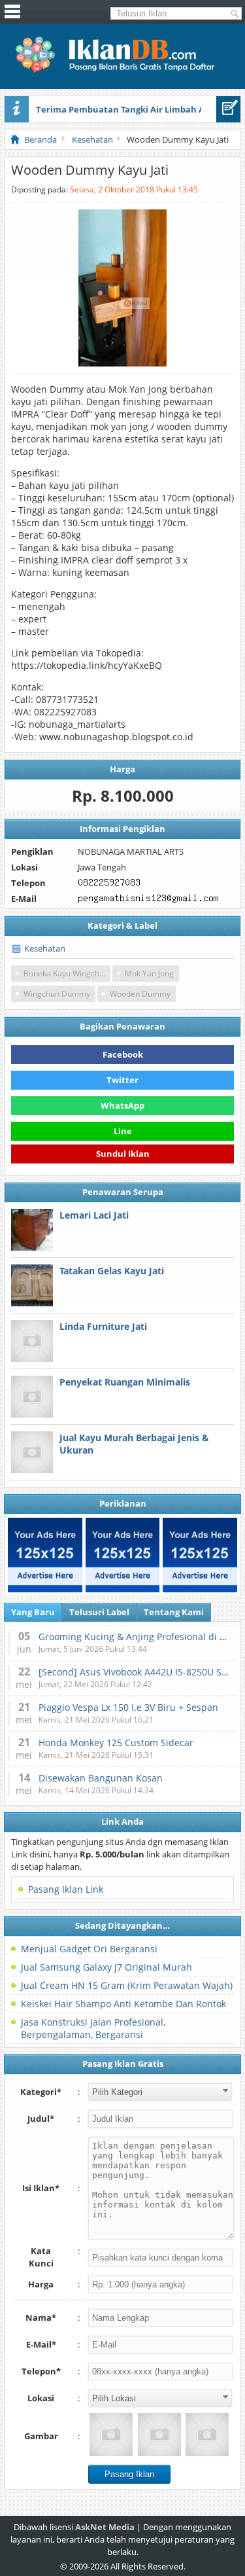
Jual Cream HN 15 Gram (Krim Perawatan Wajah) (127, 1985)
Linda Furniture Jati (103, 1326)
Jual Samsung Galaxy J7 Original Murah (106, 1967)
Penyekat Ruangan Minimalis (125, 1382)
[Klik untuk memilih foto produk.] (111, 2435)
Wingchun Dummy (57, 994)
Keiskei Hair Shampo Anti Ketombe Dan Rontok (123, 2004)
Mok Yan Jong (149, 974)
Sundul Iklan (123, 1156)
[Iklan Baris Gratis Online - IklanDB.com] (122, 71)
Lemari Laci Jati (94, 1215)
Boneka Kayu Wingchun (66, 974)
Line (123, 1131)
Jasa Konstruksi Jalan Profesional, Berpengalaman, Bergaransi (93, 2028)
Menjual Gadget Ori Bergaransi (89, 1949)
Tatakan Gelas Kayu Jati (112, 1271)
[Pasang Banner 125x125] (45, 1555)
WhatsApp (122, 1105)
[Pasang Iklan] (228, 109)
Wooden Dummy (140, 994)
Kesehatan (45, 948)
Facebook (123, 1054)
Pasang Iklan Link (66, 1889)
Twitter (122, 1080)
